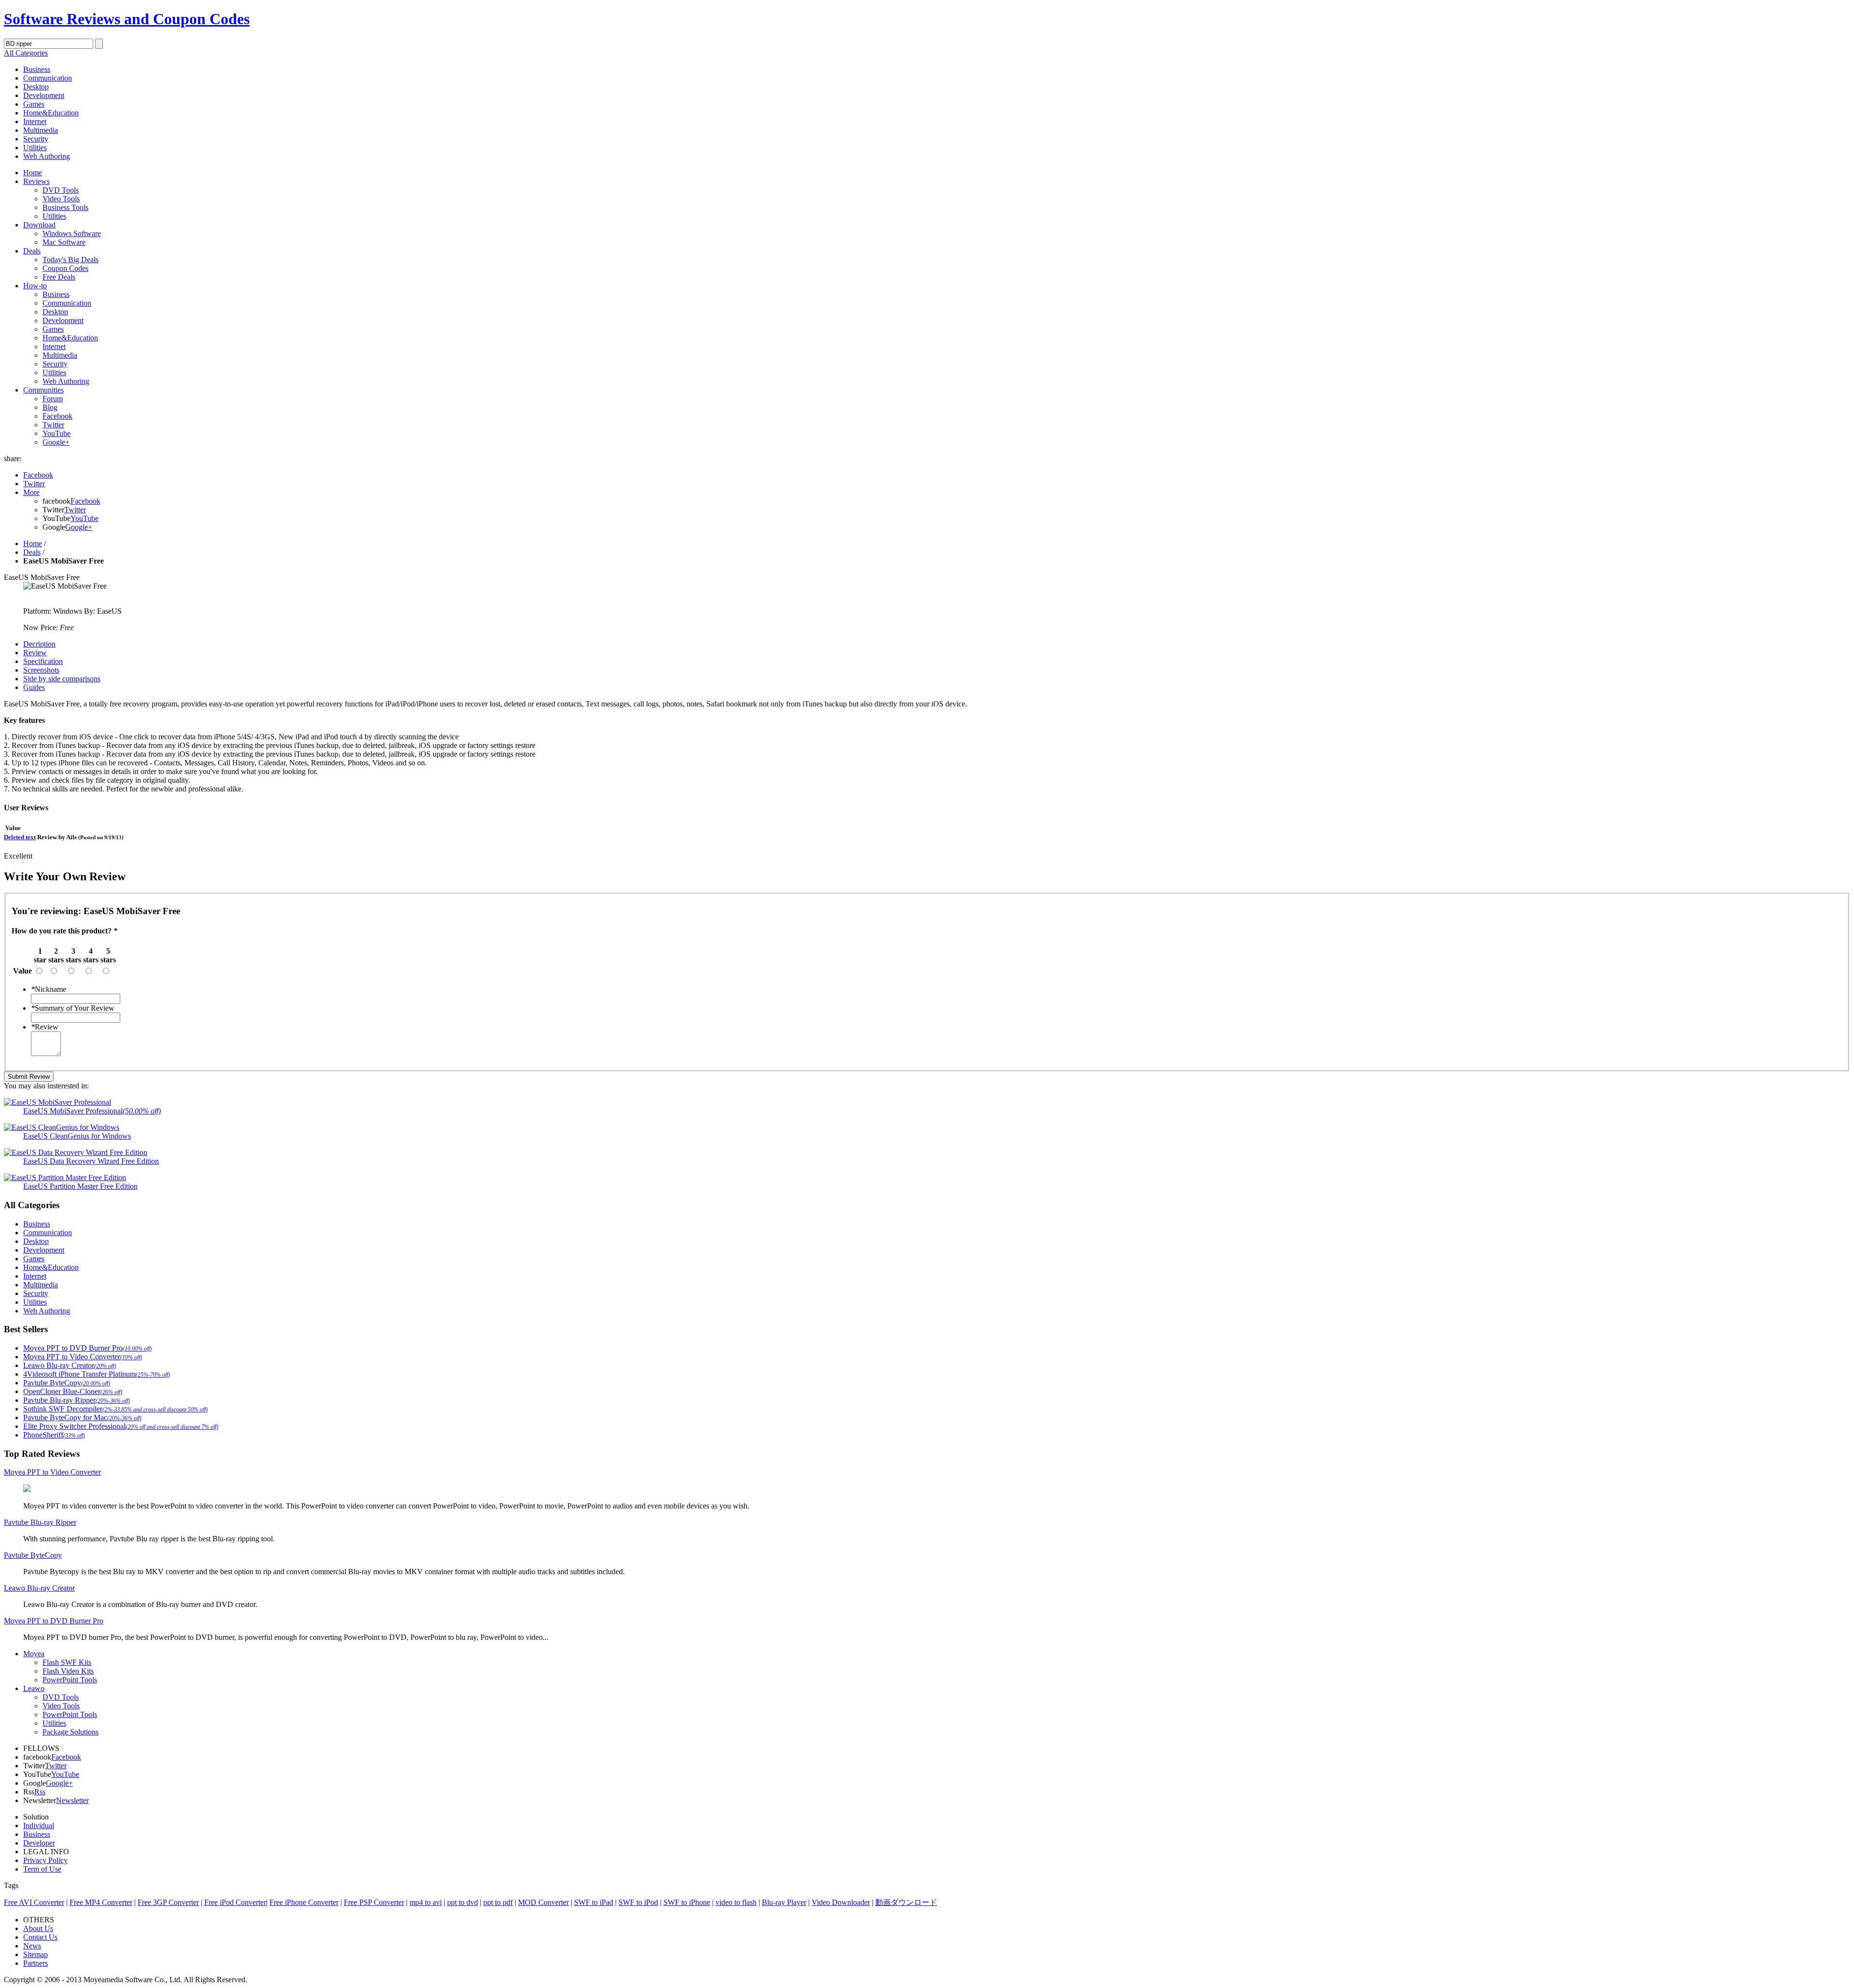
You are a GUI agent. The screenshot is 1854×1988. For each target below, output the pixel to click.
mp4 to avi (426, 1902)
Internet (35, 121)
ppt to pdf (498, 1902)
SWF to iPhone (687, 1902)
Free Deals (59, 277)
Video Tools (61, 199)
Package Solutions (70, 1732)
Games (34, 104)
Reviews (36, 181)
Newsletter (72, 1800)
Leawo (34, 1688)
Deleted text (20, 837)
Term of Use (42, 1869)
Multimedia (41, 130)
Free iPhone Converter (304, 1902)
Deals (32, 251)
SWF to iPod (638, 1902)
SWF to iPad (594, 1902)
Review (45, 1027)
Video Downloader (841, 1902)
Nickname (49, 989)
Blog (50, 407)
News (32, 1946)
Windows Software (72, 233)
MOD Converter (543, 1902)
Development (44, 95)
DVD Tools (61, 190)
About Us (38, 1928)
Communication (48, 78)
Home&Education (51, 113)
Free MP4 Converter (101, 1902)
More (31, 492)
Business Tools (65, 207)
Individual (39, 1826)
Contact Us (40, 1937)
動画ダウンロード (906, 1902)
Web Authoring (47, 156)
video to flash (736, 1902)
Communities (43, 390)
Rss (40, 1792)
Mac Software (64, 242)
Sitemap (35, 1954)
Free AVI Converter (34, 1902)
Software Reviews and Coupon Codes (127, 19)
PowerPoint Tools (70, 1680)
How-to (35, 286)
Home (33, 173)
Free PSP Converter (374, 1902)
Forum (53, 399)
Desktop (36, 87)
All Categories (26, 53)
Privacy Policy (45, 1860)
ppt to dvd (463, 1902)
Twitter (53, 425)
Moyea (34, 1654)
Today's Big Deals (70, 260)
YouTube (56, 433)
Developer (39, 1843)
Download (39, 225)
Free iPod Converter (235, 1902)
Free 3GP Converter (168, 1902)
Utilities (35, 148)
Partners (35, 1963)
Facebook (57, 416)
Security (36, 139)
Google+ (56, 442)
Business (37, 69)
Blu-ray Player (784, 1902)
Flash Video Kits (68, 1671)
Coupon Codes (65, 268)
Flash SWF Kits (67, 1662)
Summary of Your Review (73, 1008)
